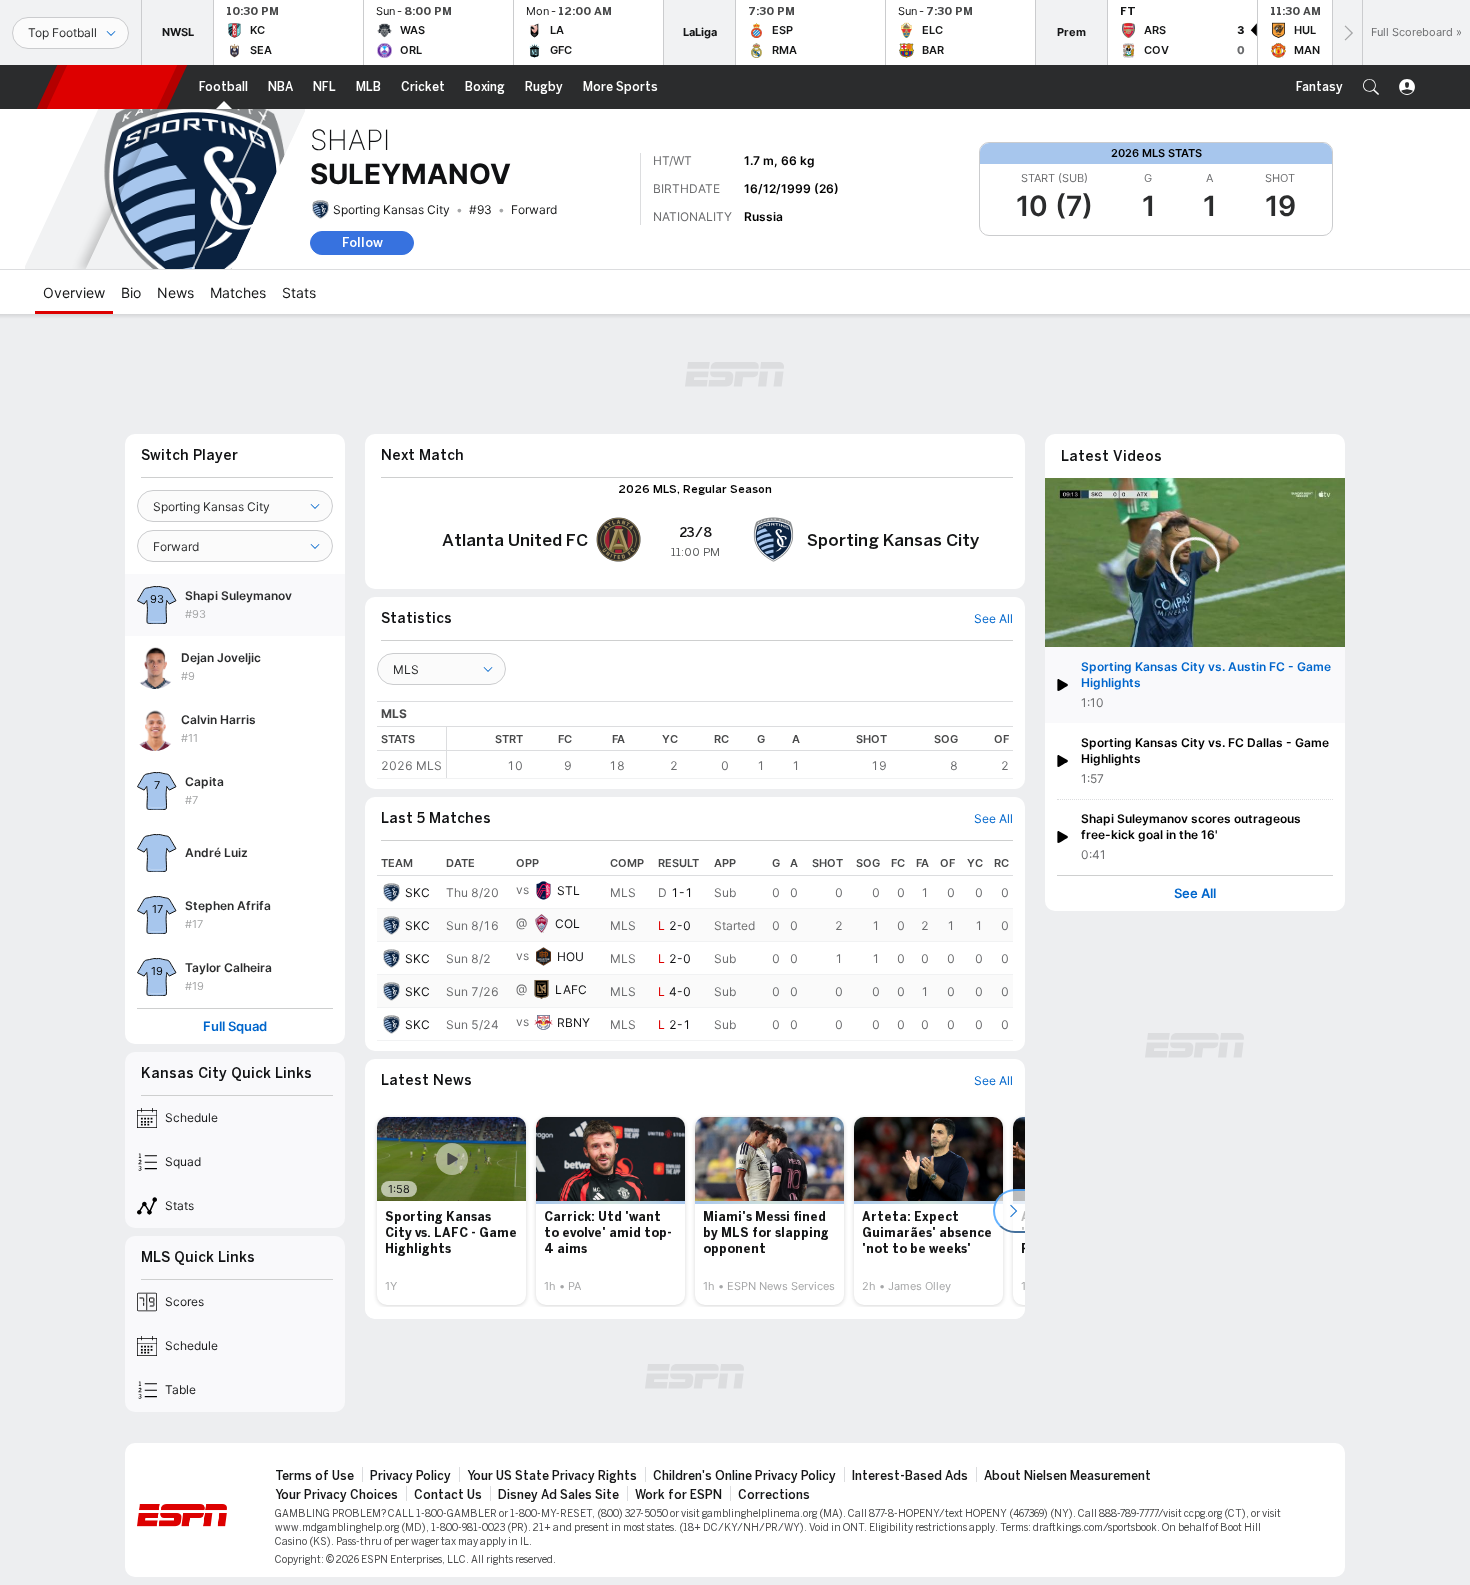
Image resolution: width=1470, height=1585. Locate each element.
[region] (730, 752)
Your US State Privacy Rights (552, 1476)
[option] (451, 1211)
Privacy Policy (410, 1476)
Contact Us (448, 1495)
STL (568, 890)
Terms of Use (314, 1476)
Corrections (774, 1495)
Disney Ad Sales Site (558, 1495)
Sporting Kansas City (391, 209)
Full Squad (235, 1026)
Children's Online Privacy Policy (744, 1476)
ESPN (112, 87)
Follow (362, 242)
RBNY (573, 1022)
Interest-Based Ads (910, 1476)
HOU (570, 956)
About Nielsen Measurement (1067, 1476)
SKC (417, 892)
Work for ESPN (678, 1495)
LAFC (571, 989)
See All (1195, 893)
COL (567, 923)
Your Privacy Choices (336, 1495)
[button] (1371, 87)
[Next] (1347, 32)
